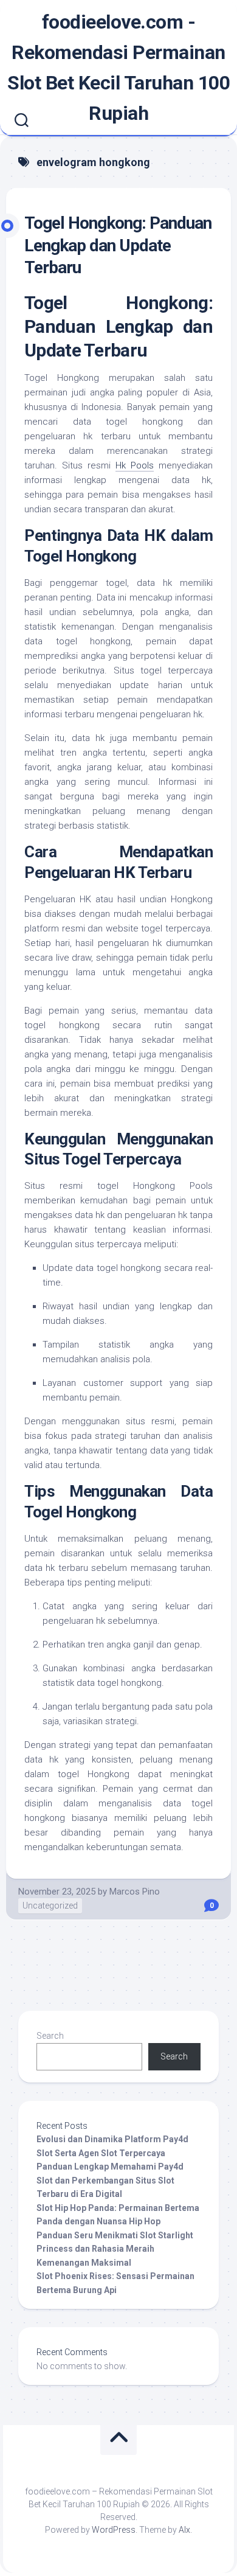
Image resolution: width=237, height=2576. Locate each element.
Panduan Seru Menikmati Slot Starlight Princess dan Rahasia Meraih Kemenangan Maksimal (115, 2249)
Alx (184, 2530)
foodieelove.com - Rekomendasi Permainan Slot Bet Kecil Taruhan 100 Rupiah (118, 68)
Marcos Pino (135, 1892)
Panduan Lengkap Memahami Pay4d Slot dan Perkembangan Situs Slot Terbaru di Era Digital (110, 2180)
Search (50, 2036)
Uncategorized (50, 1906)
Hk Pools (135, 465)
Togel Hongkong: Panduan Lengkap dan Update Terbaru (118, 245)
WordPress (114, 2530)
